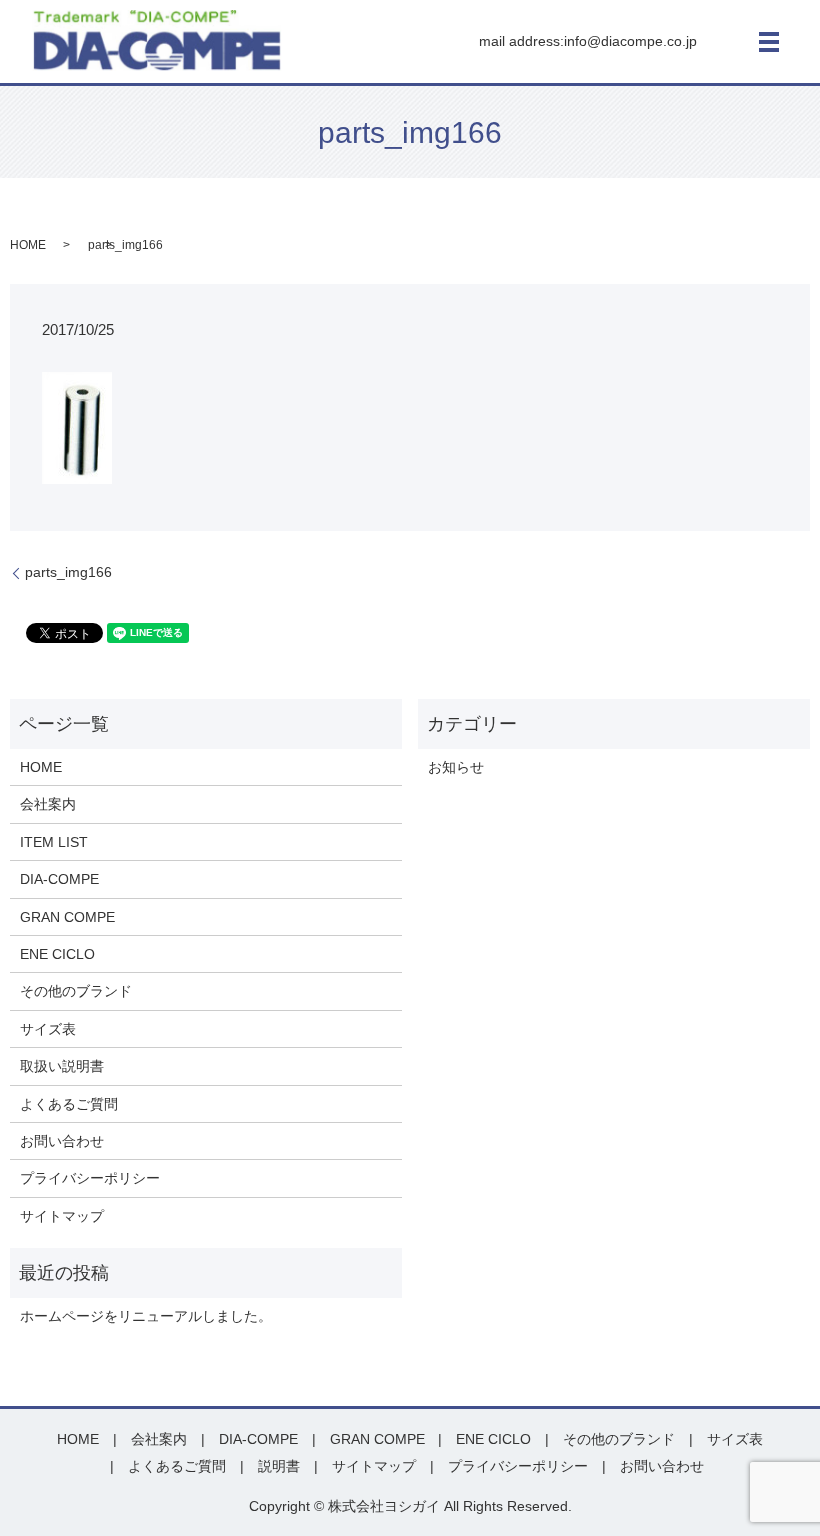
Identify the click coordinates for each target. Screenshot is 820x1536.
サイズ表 (48, 1029)
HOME (28, 245)
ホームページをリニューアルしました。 (146, 1316)
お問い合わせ (62, 1141)
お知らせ (456, 767)
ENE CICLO (57, 954)
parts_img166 (68, 572)
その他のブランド (76, 991)
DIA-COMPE (59, 879)
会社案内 (48, 804)
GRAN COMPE (67, 917)
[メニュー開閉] (769, 42)
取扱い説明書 (62, 1066)
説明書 (279, 1466)
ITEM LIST (54, 842)
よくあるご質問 (69, 1104)
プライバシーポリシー (90, 1178)
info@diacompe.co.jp (630, 41)
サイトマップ (62, 1216)
